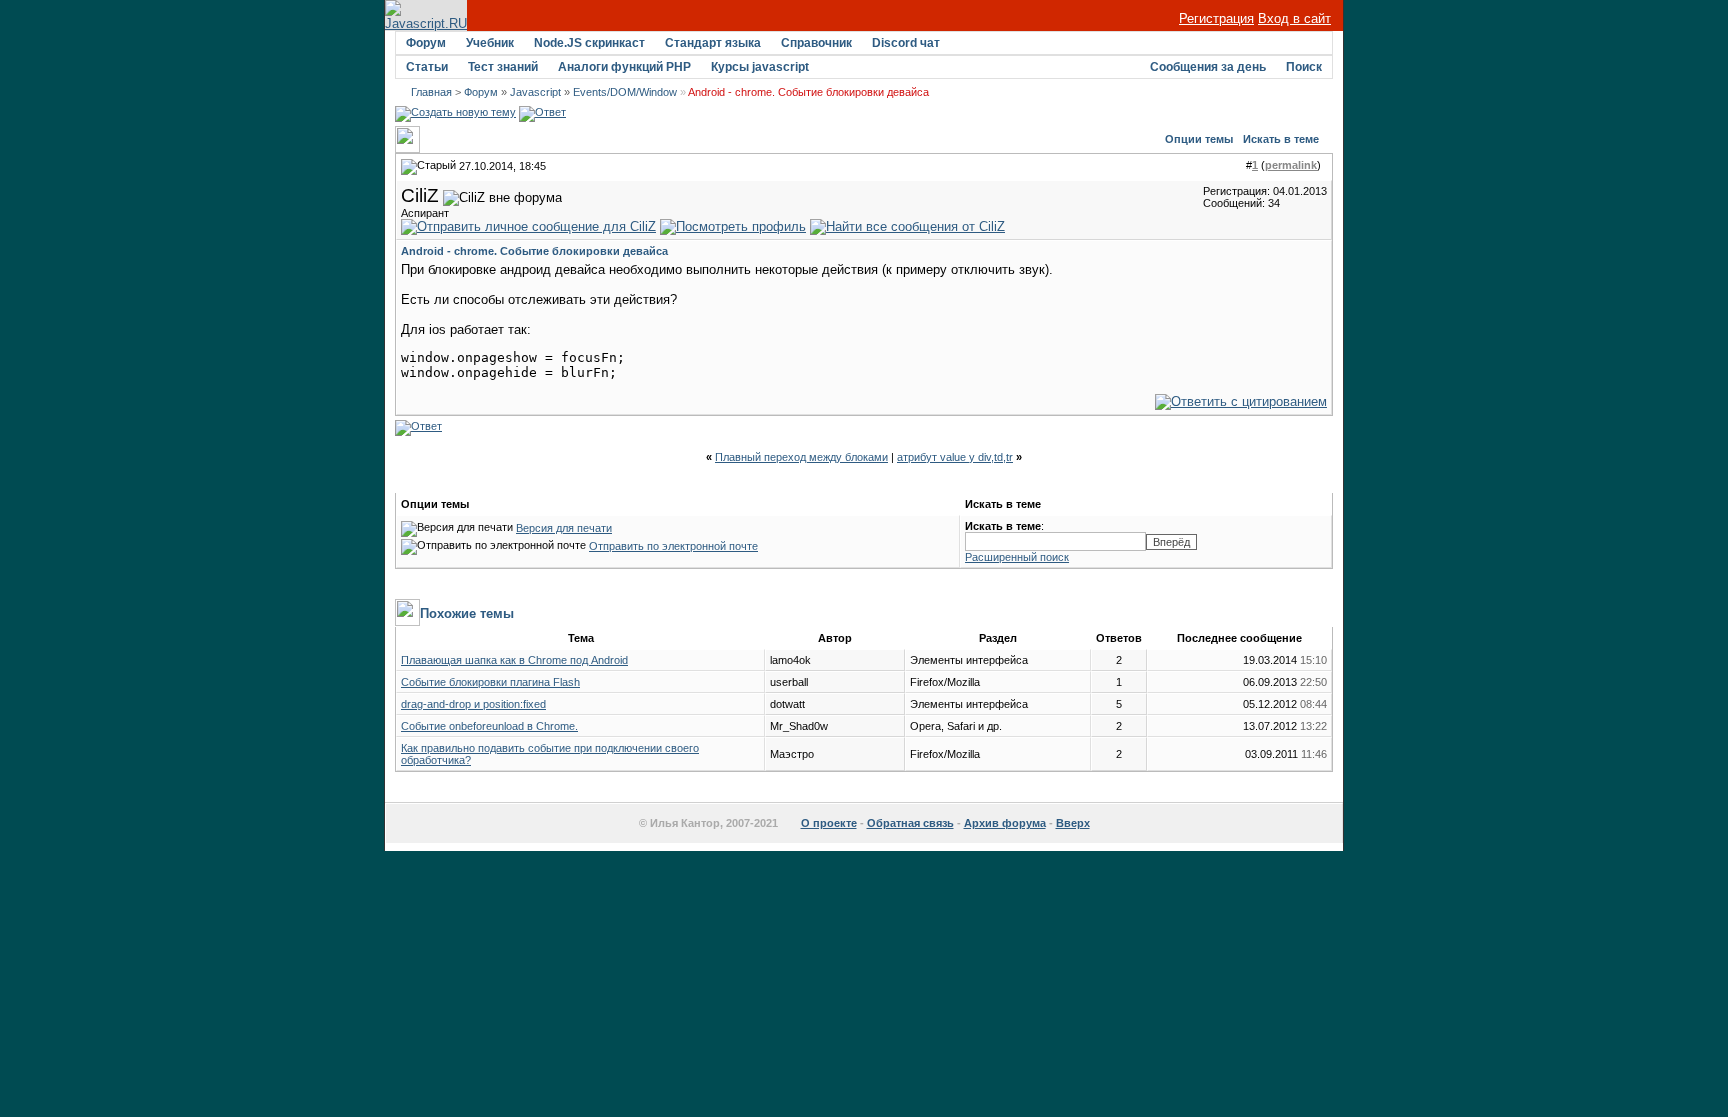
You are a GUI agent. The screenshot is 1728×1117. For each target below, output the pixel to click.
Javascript (535, 92)
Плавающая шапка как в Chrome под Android (514, 660)
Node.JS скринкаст (589, 43)
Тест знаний (503, 67)
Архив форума (1005, 823)
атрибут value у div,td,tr (955, 457)
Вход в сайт (1294, 18)
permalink (1291, 165)
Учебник (490, 43)
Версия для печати (564, 528)
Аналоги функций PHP (624, 67)
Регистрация (1216, 18)
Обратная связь (910, 823)
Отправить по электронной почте (673, 546)
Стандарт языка (713, 43)
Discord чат (906, 43)
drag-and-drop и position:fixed (473, 704)
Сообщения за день (1208, 67)
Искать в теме (1281, 139)
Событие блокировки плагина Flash (490, 682)
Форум (426, 43)
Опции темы (1199, 139)
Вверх (1073, 823)
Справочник (816, 43)
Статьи (427, 67)
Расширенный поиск (1017, 557)
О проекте (829, 823)
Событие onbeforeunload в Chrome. (489, 726)
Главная (431, 92)
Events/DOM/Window (625, 92)
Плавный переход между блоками (801, 457)
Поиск (1304, 67)
